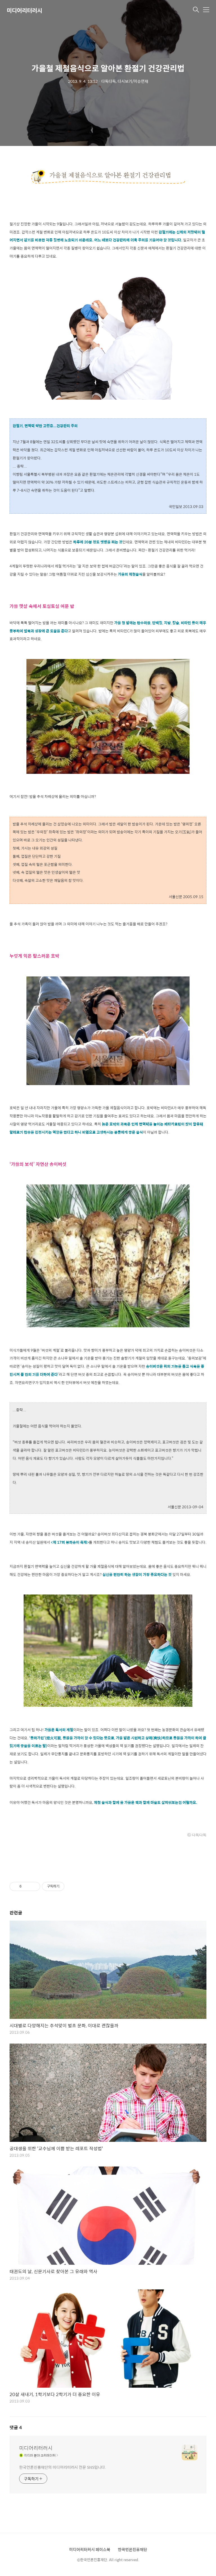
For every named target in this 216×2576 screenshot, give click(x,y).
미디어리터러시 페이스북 (90, 2549)
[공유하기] (27, 1886)
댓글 (16, 2427)
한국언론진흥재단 (132, 2549)
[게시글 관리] (34, 1886)
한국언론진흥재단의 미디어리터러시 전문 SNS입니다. (63, 2467)
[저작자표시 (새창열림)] (67, 1886)
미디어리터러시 (24, 10)
